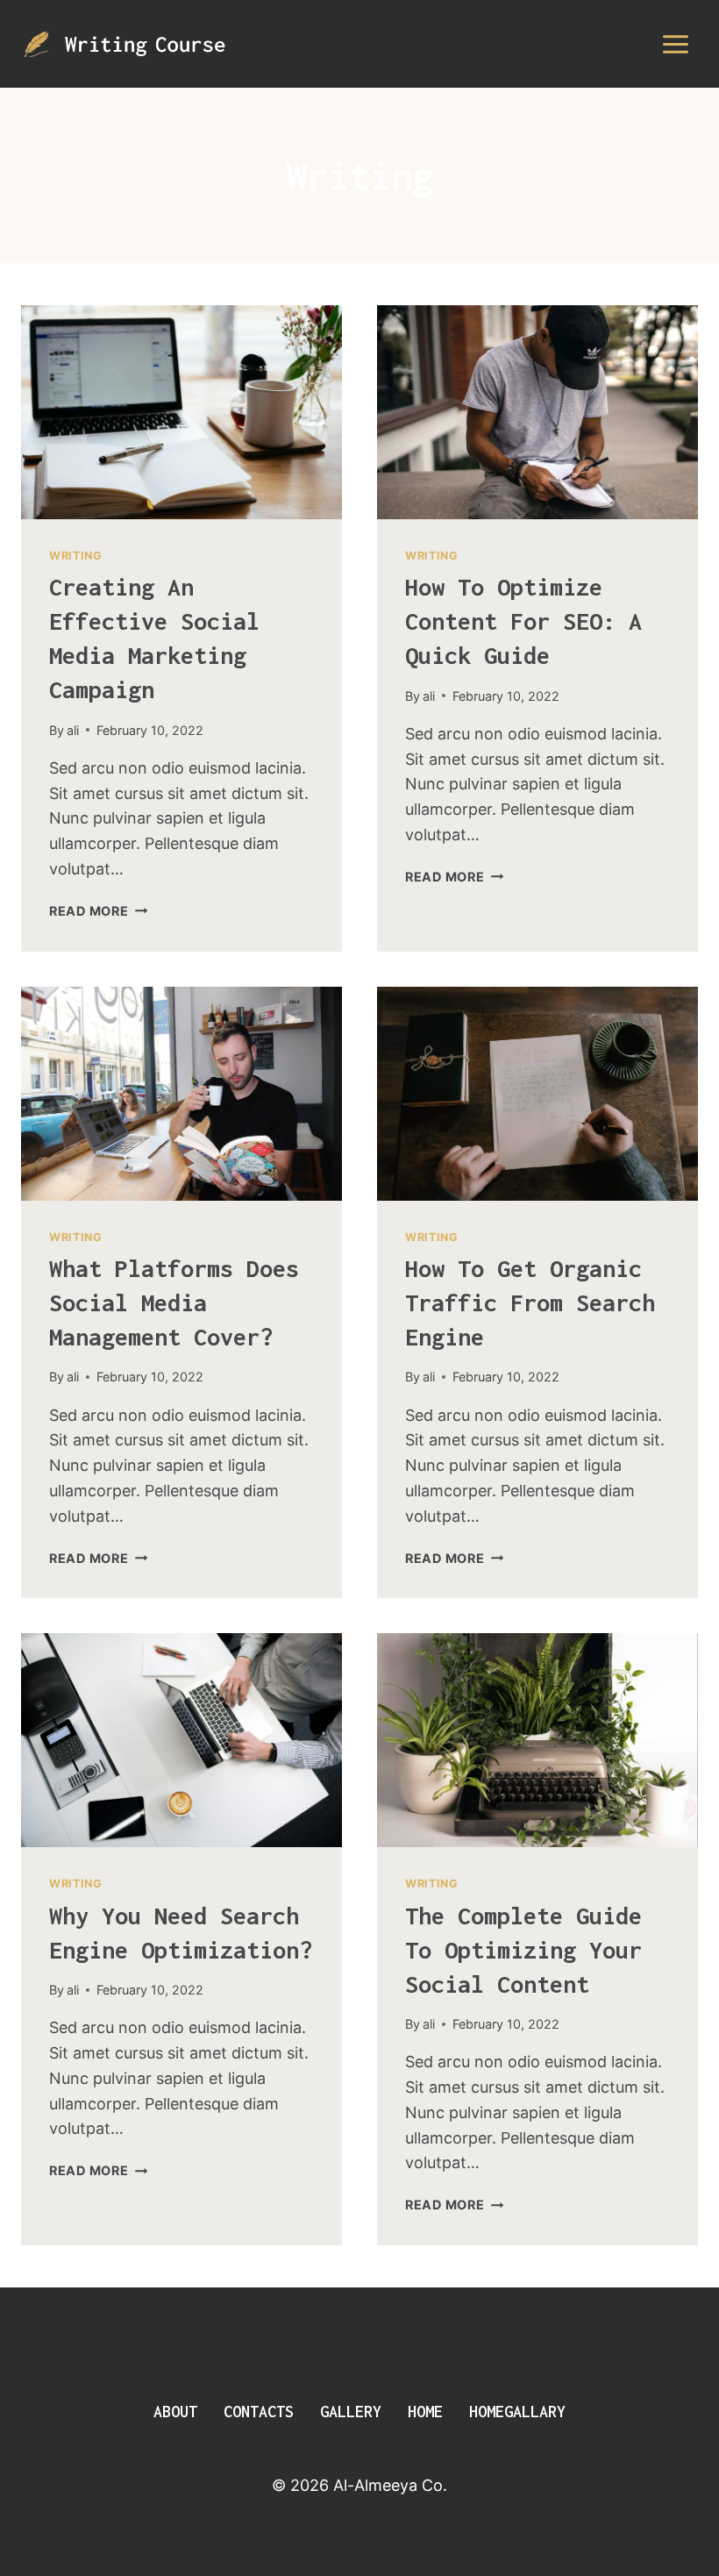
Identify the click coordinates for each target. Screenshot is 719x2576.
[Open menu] (675, 44)
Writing (75, 556)
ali (73, 730)
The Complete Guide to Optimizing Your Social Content (523, 1950)
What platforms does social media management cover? (174, 1302)
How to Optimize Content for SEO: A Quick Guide (523, 621)
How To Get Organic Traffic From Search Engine (530, 1302)
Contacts (259, 2412)
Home (425, 2412)
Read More (98, 911)
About (175, 2412)
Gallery (351, 2412)
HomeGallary (517, 2412)
